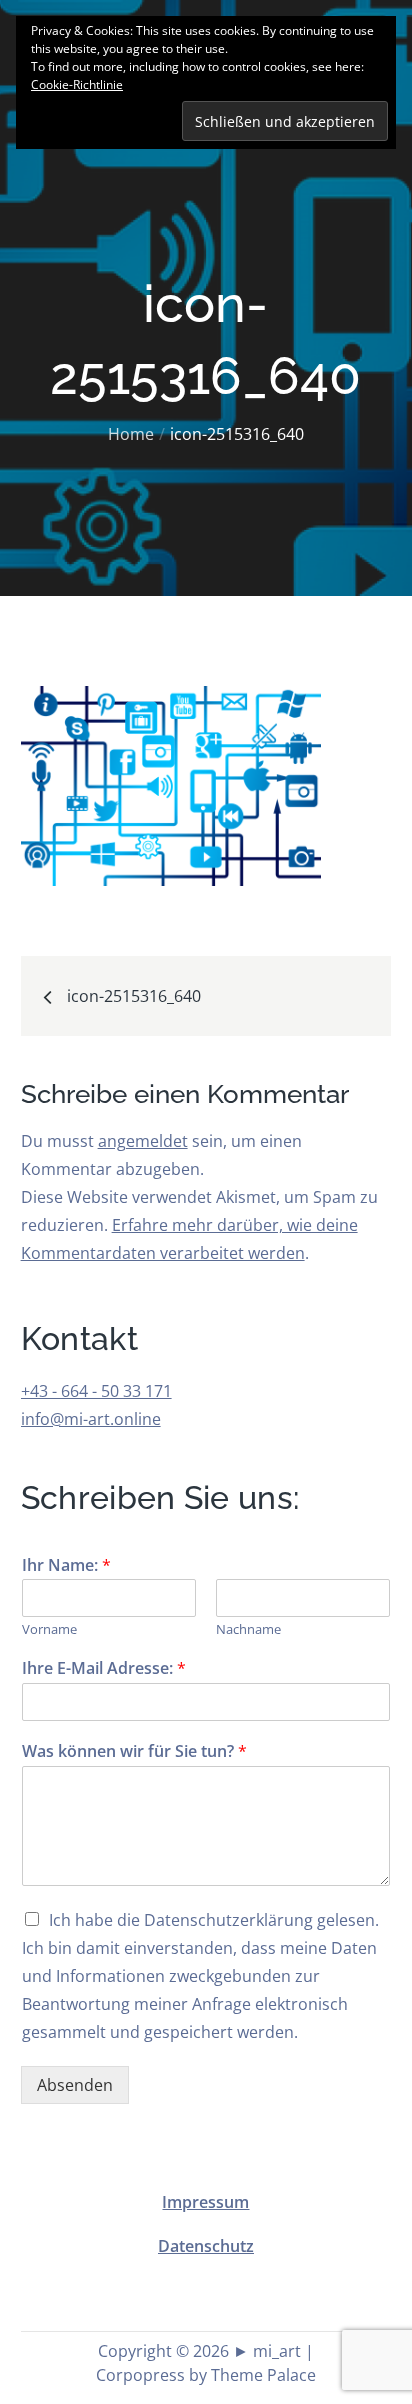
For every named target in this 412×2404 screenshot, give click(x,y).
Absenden (75, 2085)
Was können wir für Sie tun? (134, 1751)
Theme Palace (263, 2375)
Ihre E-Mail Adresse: (104, 1668)
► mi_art (267, 2351)
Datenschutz (206, 2246)
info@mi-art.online (91, 1419)
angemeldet (143, 1141)
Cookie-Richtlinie (77, 84)
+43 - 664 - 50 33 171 (96, 1391)
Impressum (205, 2202)
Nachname (248, 1629)
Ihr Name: (66, 1565)
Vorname (49, 1629)
